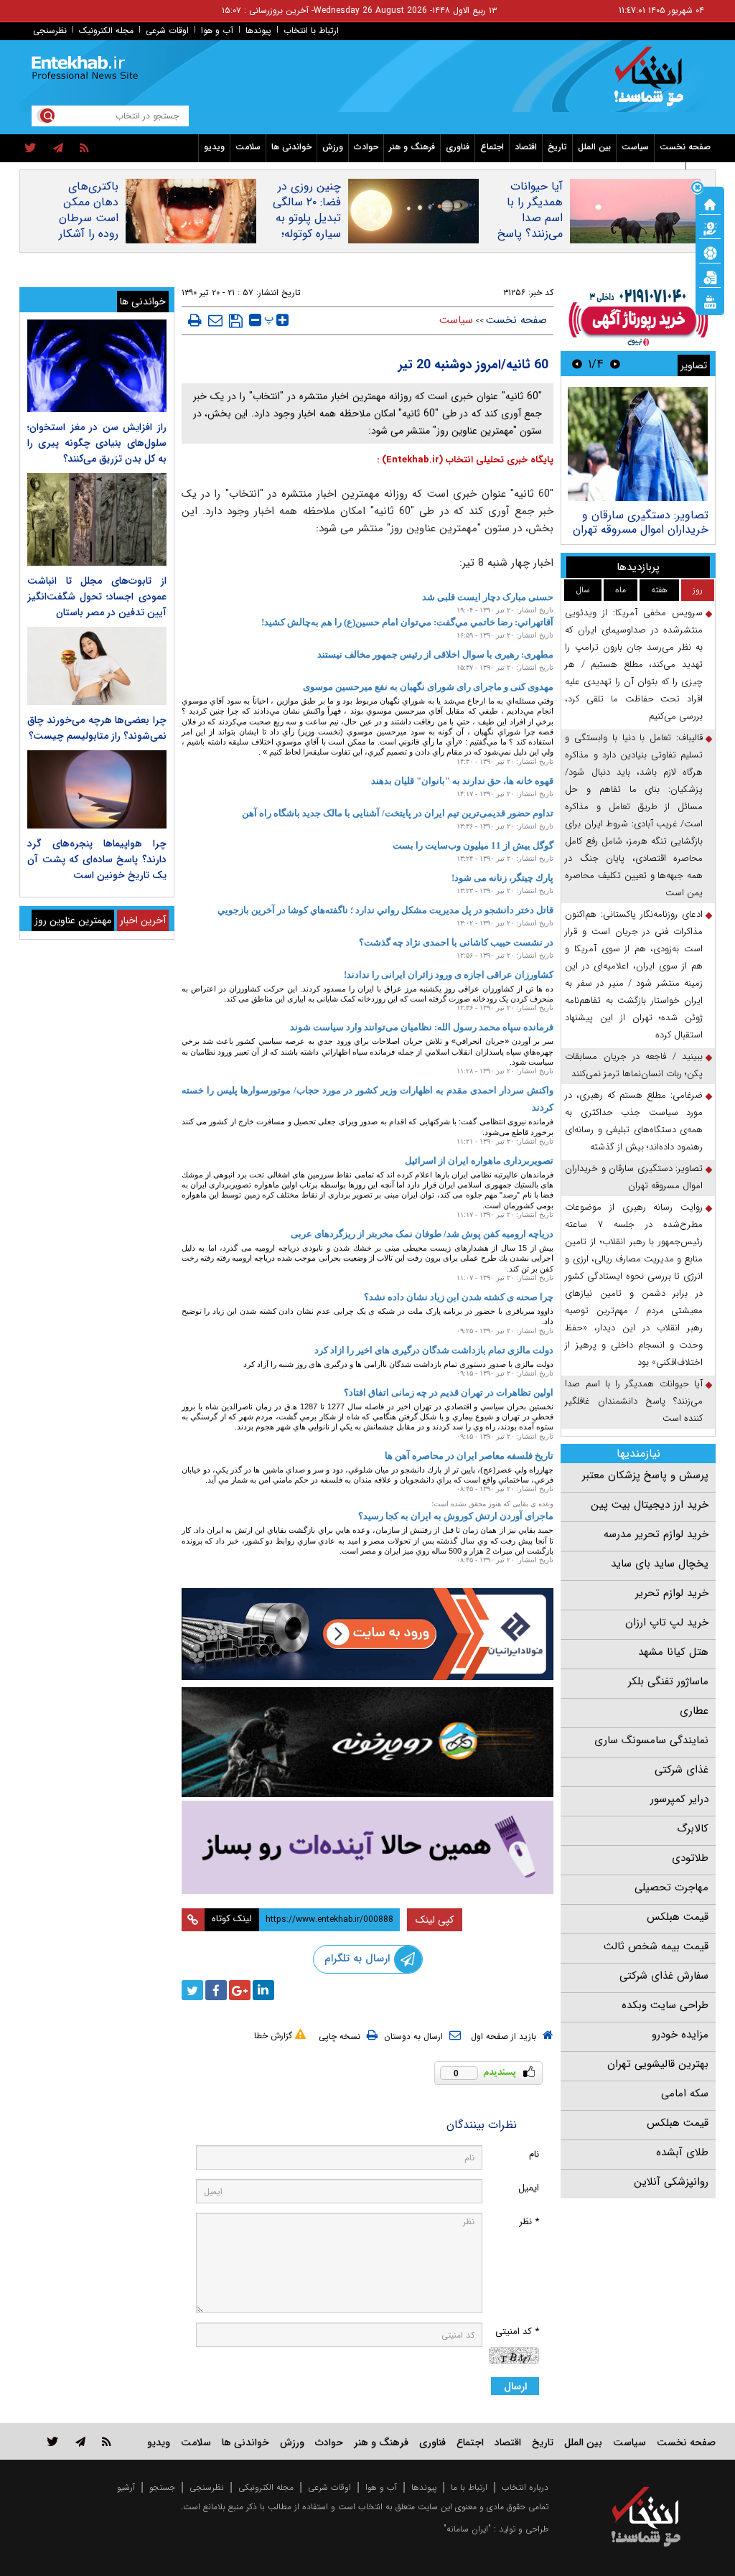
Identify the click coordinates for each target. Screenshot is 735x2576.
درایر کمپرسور (679, 1799)
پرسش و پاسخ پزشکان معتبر (645, 1475)
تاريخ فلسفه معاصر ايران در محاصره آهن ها (469, 1456)
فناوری (458, 147)
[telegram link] (80, 2441)
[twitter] (31, 149)
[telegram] (58, 149)
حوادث (366, 147)
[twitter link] (53, 2441)
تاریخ (557, 147)
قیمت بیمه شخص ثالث (656, 1946)
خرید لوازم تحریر (672, 1593)
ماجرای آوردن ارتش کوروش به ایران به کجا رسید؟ (456, 1516)
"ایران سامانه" (467, 2529)
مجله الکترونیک (106, 31)
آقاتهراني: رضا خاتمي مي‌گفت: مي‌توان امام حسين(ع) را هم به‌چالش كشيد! (407, 622)
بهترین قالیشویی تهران (658, 2064)
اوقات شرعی (167, 31)
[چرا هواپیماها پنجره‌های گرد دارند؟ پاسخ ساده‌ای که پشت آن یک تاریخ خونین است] (97, 789)
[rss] (84, 149)
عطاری (694, 1711)
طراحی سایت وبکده (665, 2005)
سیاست (635, 147)
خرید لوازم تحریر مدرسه (656, 1534)
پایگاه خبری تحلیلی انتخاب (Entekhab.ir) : (465, 460)
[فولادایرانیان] (368, 1634)
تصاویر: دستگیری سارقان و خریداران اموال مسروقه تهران (641, 522)
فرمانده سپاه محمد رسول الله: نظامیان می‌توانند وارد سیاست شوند (422, 1027)
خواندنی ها (291, 147)
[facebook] (216, 1990)
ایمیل (529, 2188)
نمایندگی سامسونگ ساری (651, 1740)
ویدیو (214, 147)
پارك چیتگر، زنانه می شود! (502, 878)
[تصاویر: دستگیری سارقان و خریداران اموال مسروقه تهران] (638, 444)
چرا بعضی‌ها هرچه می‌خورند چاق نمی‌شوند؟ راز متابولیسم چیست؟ (97, 728)
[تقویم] (710, 276)
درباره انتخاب (525, 2487)
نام (534, 2154)
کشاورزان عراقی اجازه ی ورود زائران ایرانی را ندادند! (449, 975)
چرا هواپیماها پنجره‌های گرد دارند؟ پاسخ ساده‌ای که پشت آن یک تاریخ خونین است (97, 859)
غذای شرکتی (682, 1770)
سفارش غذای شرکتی (664, 1976)
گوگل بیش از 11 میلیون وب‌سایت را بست (473, 845)
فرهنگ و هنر (412, 147)
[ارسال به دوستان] (215, 320)
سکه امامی (685, 2094)
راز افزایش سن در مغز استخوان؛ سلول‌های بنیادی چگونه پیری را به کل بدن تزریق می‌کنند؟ (97, 443)
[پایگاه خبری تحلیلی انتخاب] (653, 83)
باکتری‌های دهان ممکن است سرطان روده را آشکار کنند (89, 218)
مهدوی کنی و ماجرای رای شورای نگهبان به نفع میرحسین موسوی (428, 687)
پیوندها (258, 31)
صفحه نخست (685, 147)
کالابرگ (693, 1829)
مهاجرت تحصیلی (671, 1887)
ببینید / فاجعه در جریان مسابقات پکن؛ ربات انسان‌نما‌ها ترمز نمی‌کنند (634, 1065)
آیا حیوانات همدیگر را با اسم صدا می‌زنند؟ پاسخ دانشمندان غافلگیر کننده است (530, 234)
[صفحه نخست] (710, 203)
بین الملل (594, 147)
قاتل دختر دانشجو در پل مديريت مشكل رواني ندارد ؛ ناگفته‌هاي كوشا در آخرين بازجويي (385, 910)
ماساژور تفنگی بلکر (668, 1681)
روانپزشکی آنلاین (671, 2182)
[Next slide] (577, 364)
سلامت (248, 147)
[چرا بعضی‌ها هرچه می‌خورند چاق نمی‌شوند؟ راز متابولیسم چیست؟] (97, 666)
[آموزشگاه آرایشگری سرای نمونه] (368, 1847)
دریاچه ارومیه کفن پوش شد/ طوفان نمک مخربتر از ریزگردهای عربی (422, 1234)
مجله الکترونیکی (266, 2487)
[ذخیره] (236, 321)
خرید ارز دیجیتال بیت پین (650, 1505)
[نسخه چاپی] (195, 320)
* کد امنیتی (517, 2332)
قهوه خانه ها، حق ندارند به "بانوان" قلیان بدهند (462, 781)
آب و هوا (217, 31)
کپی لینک (435, 1920)
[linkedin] (263, 1990)
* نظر (529, 2222)
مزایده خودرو (680, 2035)
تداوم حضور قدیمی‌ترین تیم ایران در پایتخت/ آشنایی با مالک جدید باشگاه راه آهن (398, 813)
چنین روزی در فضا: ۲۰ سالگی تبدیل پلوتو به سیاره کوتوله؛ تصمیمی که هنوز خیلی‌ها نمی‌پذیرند (302, 234)
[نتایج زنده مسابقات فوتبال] (710, 301)
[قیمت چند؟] (710, 228)
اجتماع (492, 147)
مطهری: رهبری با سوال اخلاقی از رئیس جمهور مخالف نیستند (435, 654)
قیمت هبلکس (678, 1917)
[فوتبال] (710, 252)
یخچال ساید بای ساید (660, 1564)
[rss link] (107, 2441)
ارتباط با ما (469, 2487)
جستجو (162, 2487)
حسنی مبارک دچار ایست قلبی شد (488, 597)
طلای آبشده (682, 2152)
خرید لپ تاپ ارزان (667, 1623)
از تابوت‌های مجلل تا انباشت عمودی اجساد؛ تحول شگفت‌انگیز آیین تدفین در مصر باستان (97, 597)
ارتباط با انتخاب (311, 31)
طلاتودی (690, 1858)
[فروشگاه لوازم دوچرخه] (368, 1742)
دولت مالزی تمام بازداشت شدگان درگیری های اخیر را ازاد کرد (434, 1350)
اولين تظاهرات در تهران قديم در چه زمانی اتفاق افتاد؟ (449, 1392)
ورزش (333, 147)
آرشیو (126, 2487)
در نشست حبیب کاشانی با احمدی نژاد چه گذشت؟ (456, 942)
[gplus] (240, 1990)
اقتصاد (526, 147)
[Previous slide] (615, 364)
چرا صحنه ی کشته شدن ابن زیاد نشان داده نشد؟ (459, 1297)
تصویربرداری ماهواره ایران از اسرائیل (479, 1161)
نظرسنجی (50, 31)
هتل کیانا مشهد (673, 1652)
